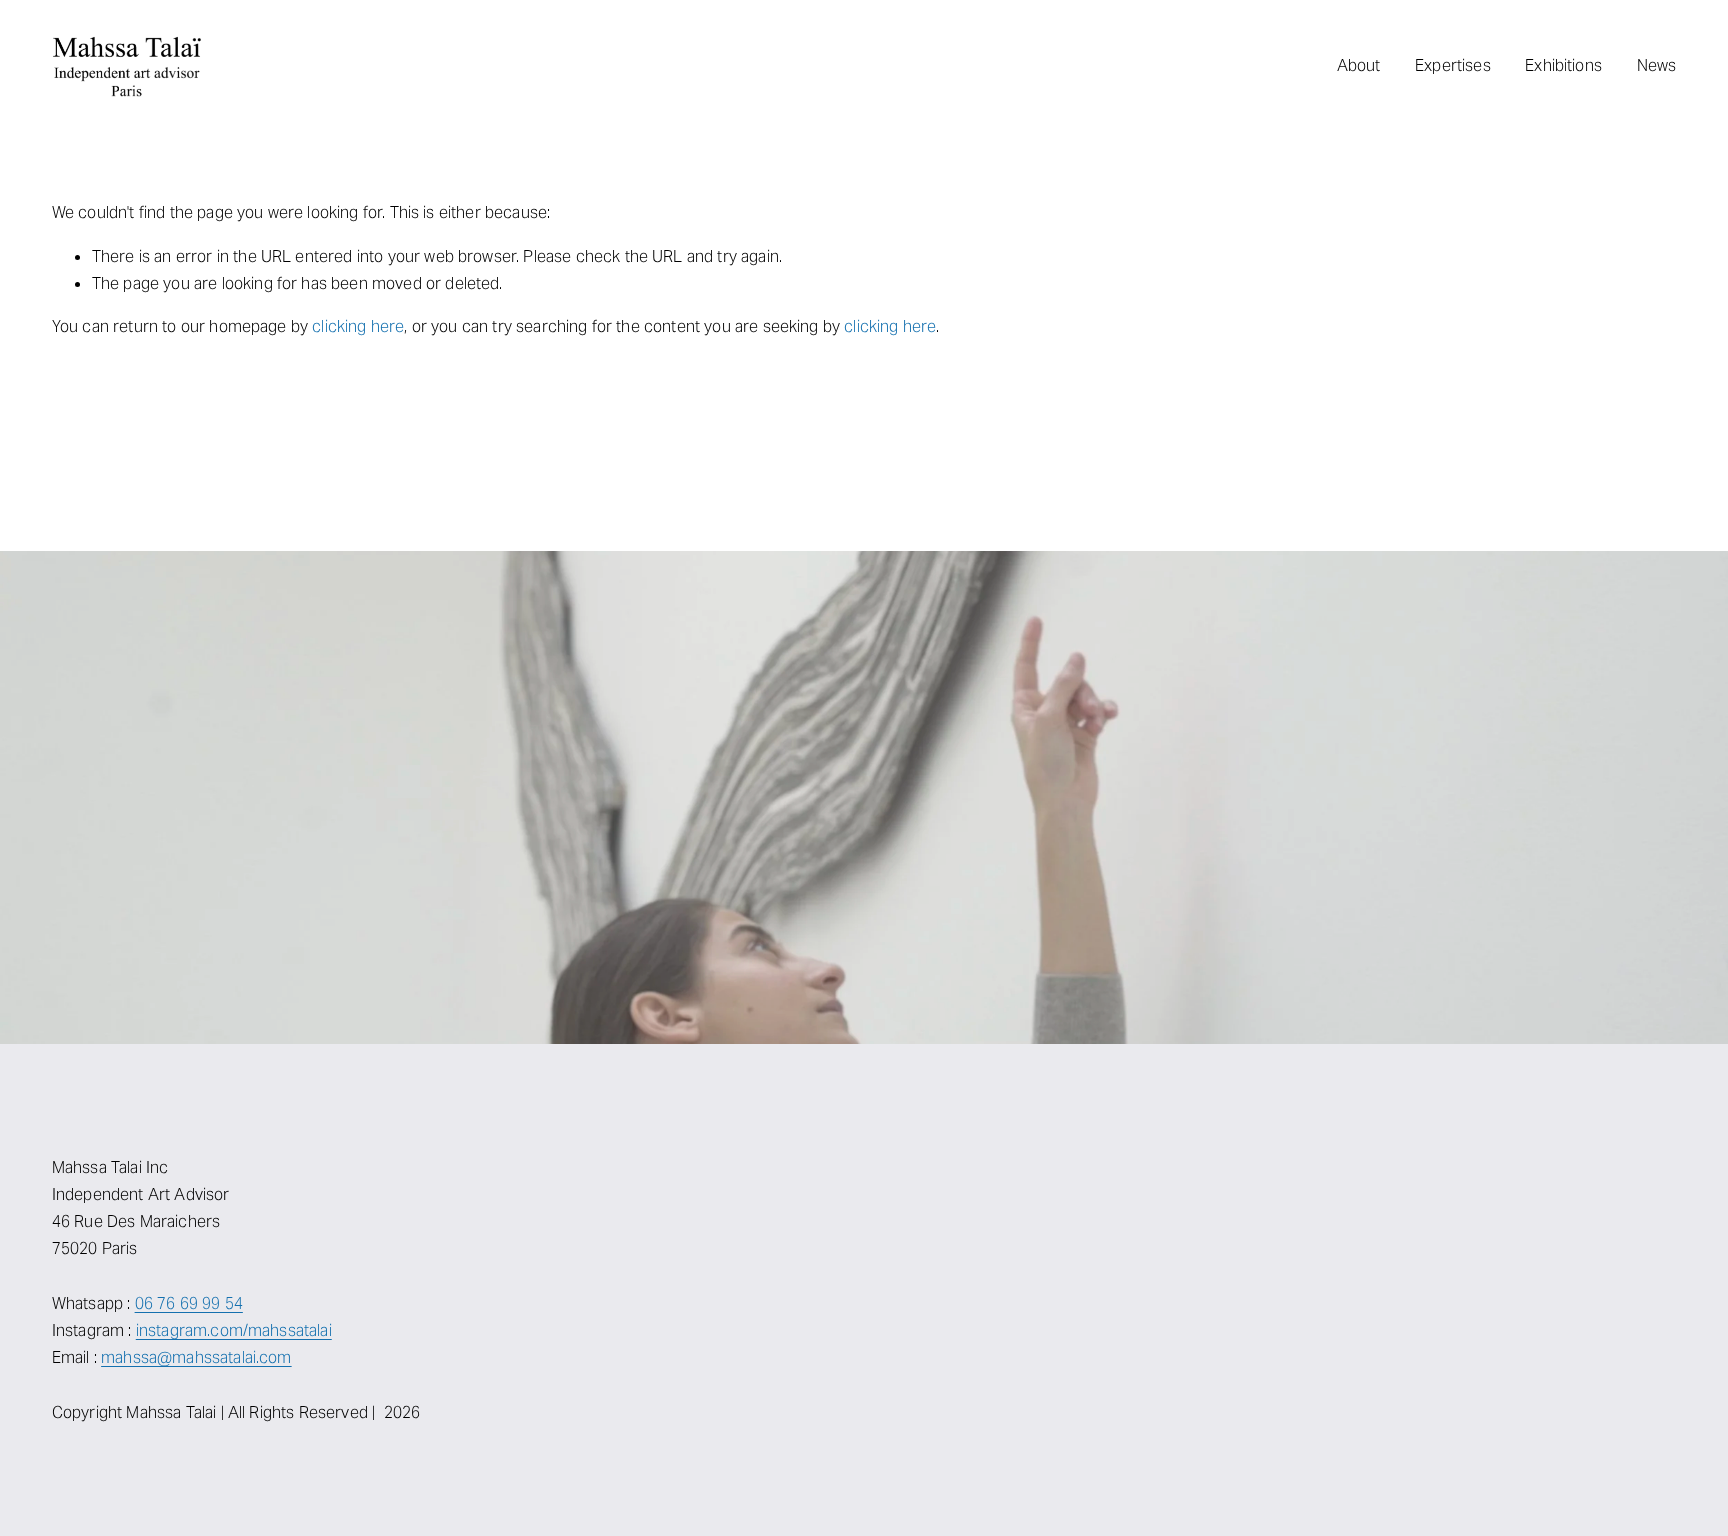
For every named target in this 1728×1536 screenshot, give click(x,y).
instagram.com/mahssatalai (234, 1330)
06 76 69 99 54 (189, 1303)
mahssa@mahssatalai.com (196, 1357)
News (1657, 65)
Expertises (1453, 65)
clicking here (358, 326)
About (1359, 65)
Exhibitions (1563, 65)
